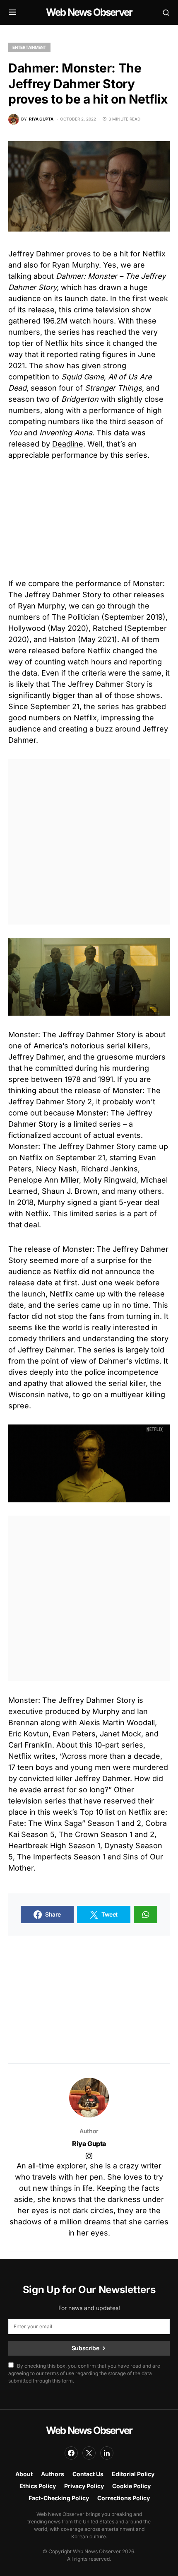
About (24, 2474)
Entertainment (29, 47)
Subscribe (85, 2348)
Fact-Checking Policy (59, 2498)
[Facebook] (71, 2453)
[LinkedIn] (107, 2453)
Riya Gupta (89, 2144)
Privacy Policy (84, 2486)
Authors (53, 2474)
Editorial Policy (133, 2474)
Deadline (68, 444)
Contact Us (88, 2474)
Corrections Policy (124, 2498)
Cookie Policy (131, 2486)
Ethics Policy (38, 2486)
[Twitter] (89, 2453)
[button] (13, 12)
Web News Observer (89, 12)
